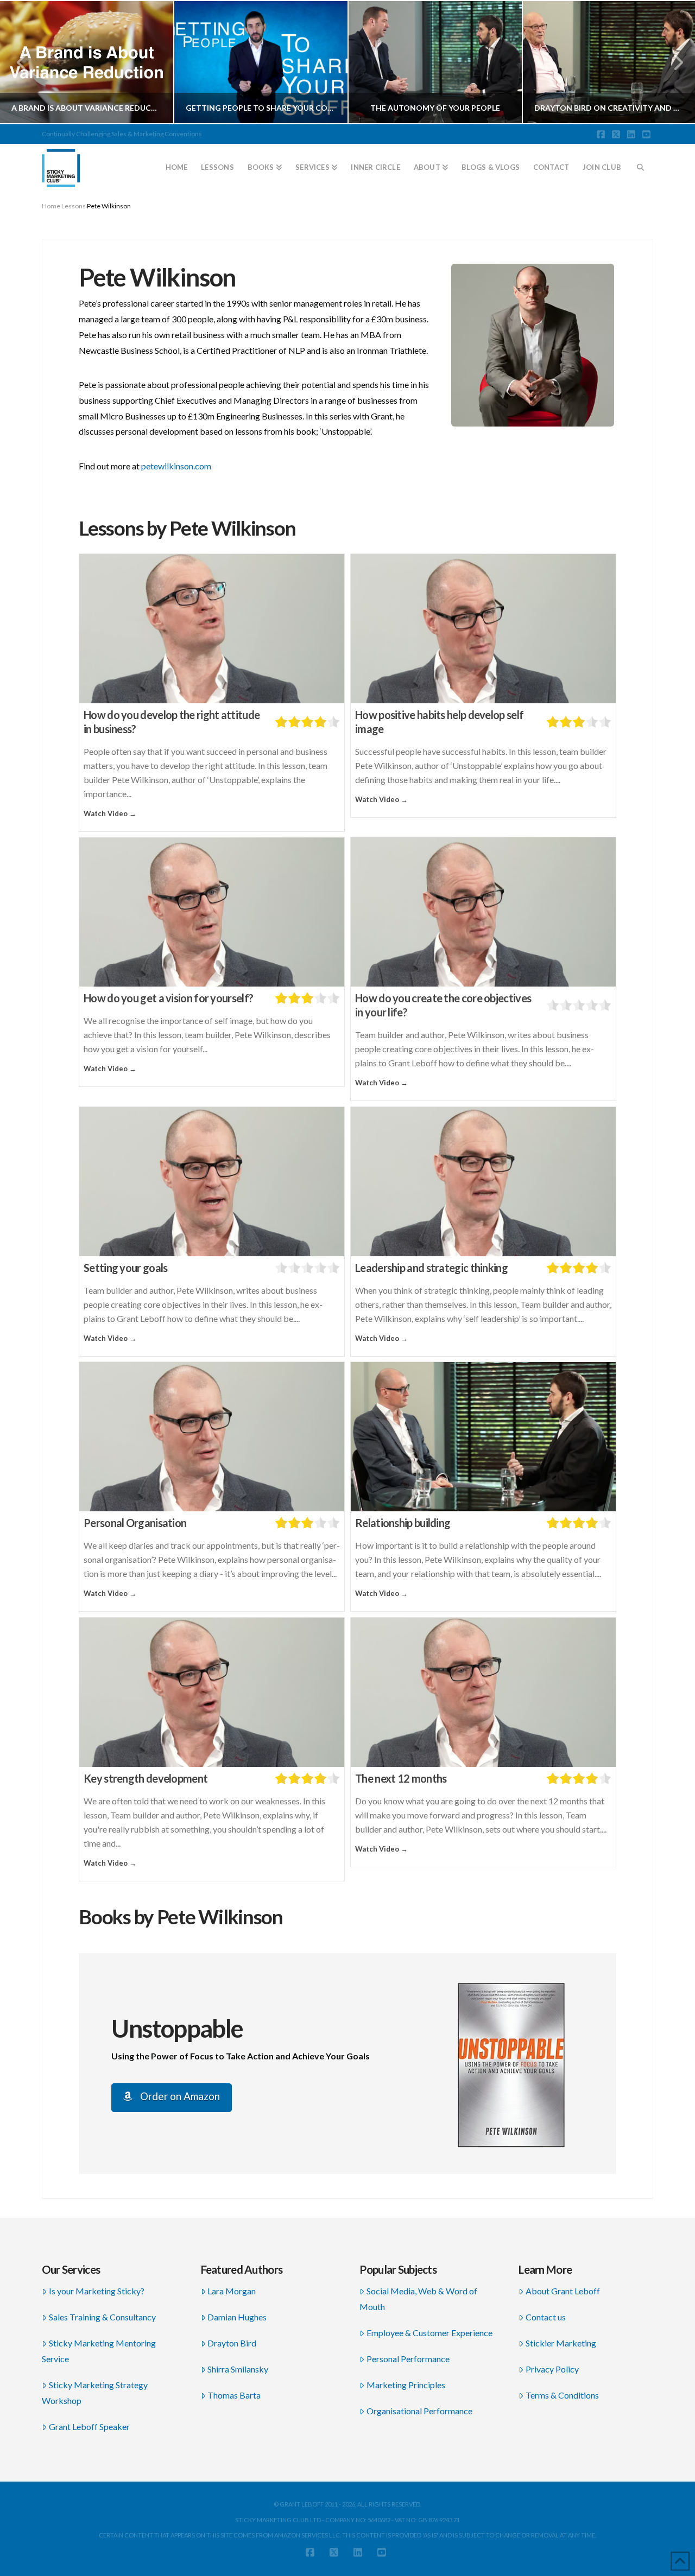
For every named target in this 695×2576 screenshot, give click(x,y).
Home (51, 206)
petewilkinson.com (176, 466)
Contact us (546, 2317)
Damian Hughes (237, 2317)
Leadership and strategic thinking (431, 1268)
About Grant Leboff (563, 2291)
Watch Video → (110, 813)
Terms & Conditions (562, 2395)
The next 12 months (401, 1778)
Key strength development (146, 1778)
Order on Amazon (179, 2096)
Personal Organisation (135, 1523)
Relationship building (403, 1523)
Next (672, 62)
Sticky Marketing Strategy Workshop (95, 2393)
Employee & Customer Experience (429, 2333)
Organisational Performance (419, 2411)
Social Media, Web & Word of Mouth (418, 2299)
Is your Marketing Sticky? (97, 2291)
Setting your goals (125, 1268)
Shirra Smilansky (238, 2369)
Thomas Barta (234, 2395)
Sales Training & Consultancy (102, 2317)
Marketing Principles (406, 2385)
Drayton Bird (232, 2343)
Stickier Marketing (561, 2343)
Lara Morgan (232, 2291)
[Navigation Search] (641, 163)
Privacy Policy (552, 2369)
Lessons (74, 206)
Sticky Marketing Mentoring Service (99, 2351)
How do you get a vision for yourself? (168, 998)
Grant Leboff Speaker (89, 2426)
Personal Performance (408, 2359)
